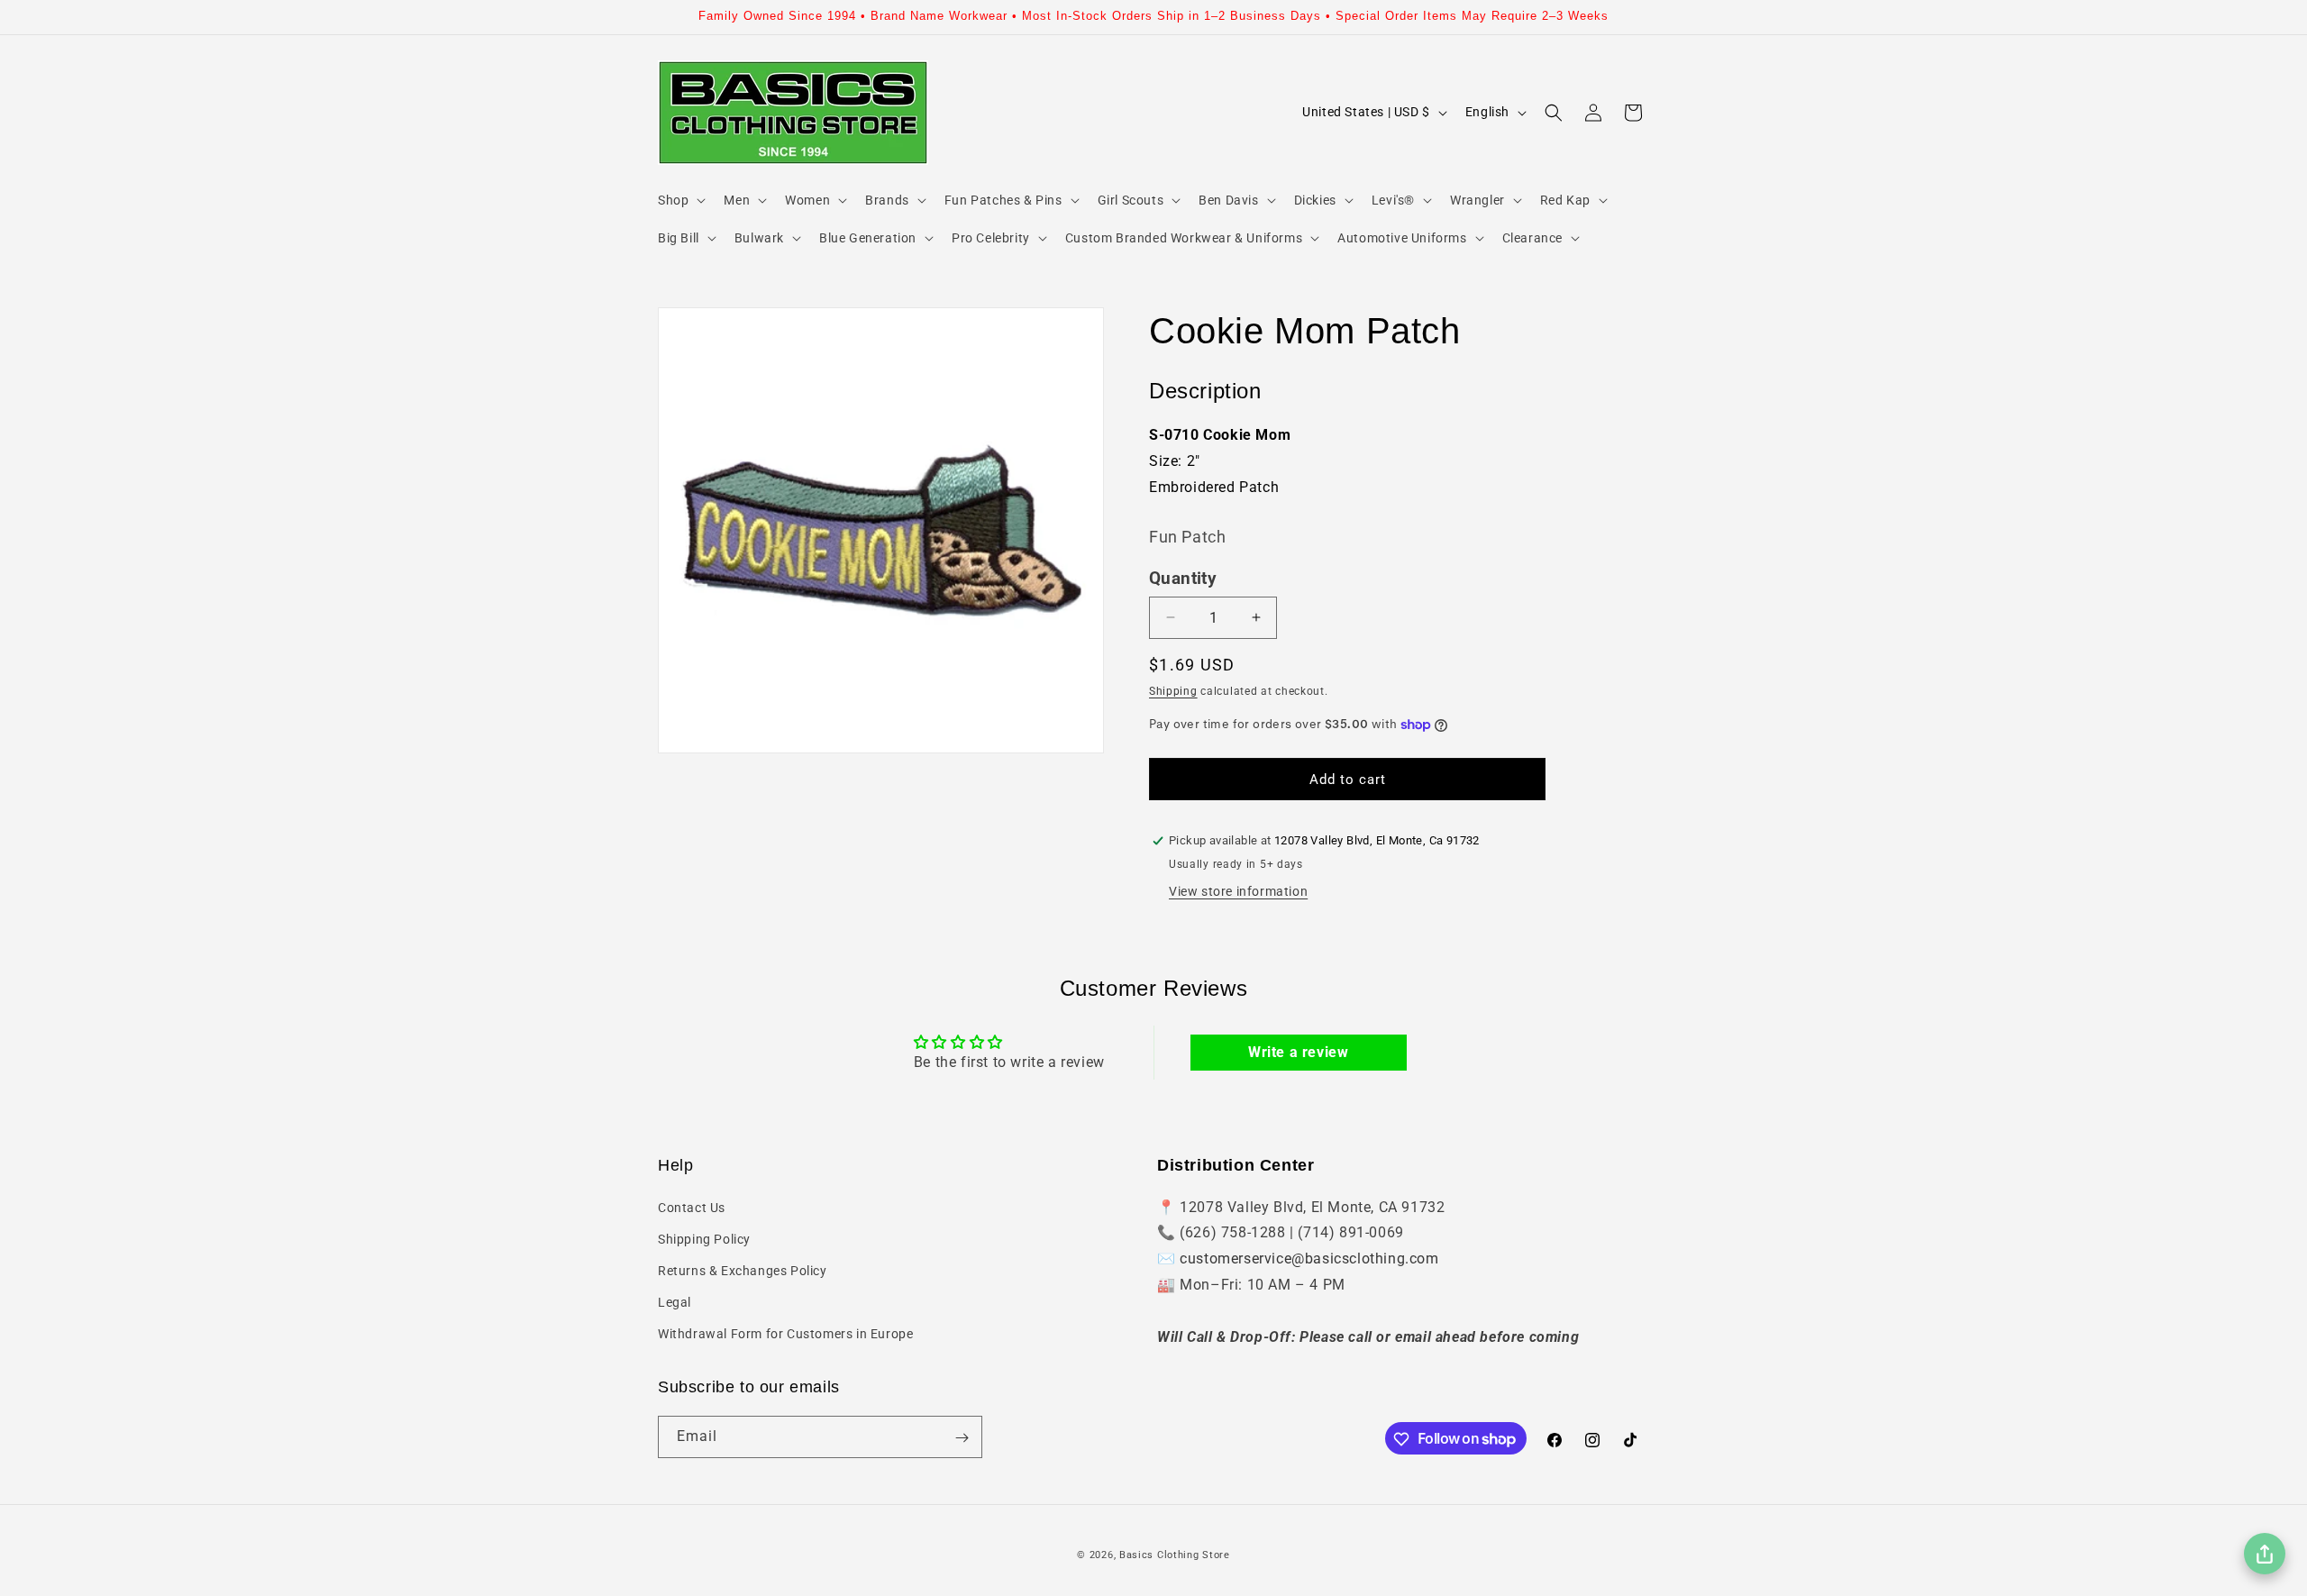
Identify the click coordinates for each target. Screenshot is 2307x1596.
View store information (1238, 891)
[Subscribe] (962, 1438)
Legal (675, 1302)
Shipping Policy (704, 1238)
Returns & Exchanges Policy (743, 1271)
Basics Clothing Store (1175, 1555)
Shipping (1173, 691)
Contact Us (692, 1207)
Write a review (1298, 1052)
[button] (680, 200)
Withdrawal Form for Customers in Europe (785, 1334)
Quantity (1183, 579)
